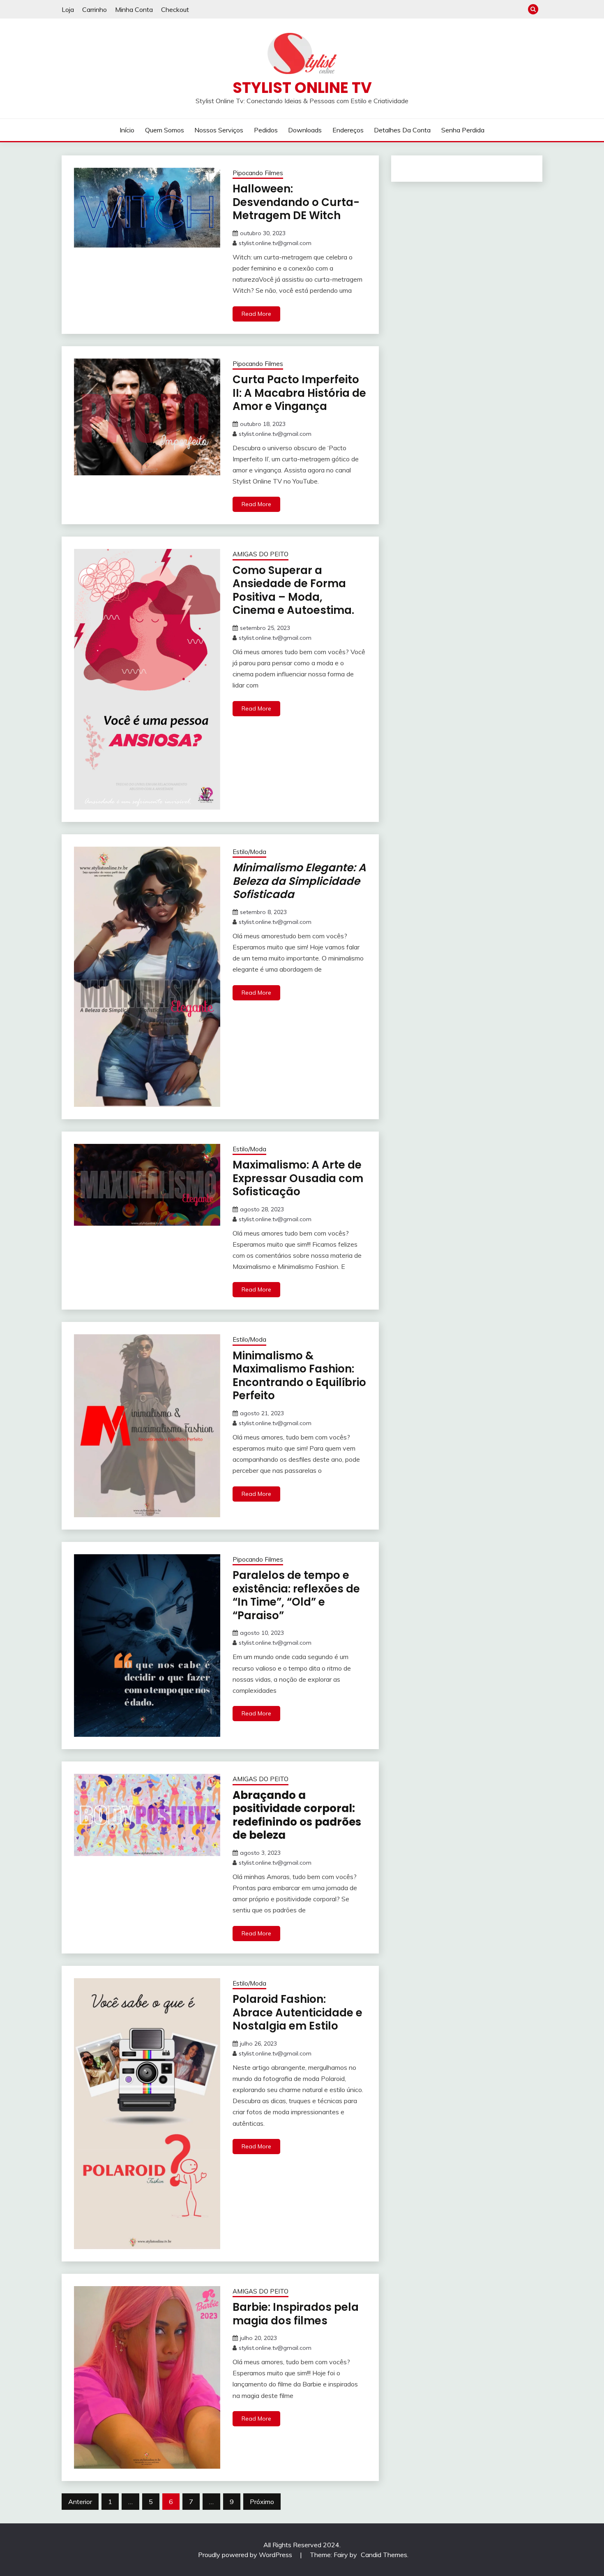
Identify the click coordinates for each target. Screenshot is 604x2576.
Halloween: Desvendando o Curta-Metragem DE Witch (296, 202)
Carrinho (95, 9)
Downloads (305, 130)
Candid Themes (384, 2555)
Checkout (175, 9)
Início (127, 130)
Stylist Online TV (302, 88)
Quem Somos (165, 130)
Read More (256, 314)
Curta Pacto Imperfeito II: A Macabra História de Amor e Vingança (299, 393)
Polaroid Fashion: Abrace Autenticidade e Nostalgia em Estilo (297, 2012)
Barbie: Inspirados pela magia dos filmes (296, 2314)
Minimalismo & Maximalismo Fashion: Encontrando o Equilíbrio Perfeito (299, 1376)
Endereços (348, 130)
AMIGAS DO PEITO (261, 554)
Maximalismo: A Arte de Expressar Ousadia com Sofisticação (298, 1178)
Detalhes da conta (402, 130)
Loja (68, 9)
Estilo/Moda (249, 852)
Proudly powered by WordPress (246, 2555)
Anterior (80, 2502)
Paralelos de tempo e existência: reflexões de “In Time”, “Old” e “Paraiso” (296, 1595)
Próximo (262, 2502)
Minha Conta (134, 9)
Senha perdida (463, 130)
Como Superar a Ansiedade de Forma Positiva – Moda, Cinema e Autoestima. (293, 590)
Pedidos (266, 130)
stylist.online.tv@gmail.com (275, 243)
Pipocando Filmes (258, 173)
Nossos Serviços (219, 130)
